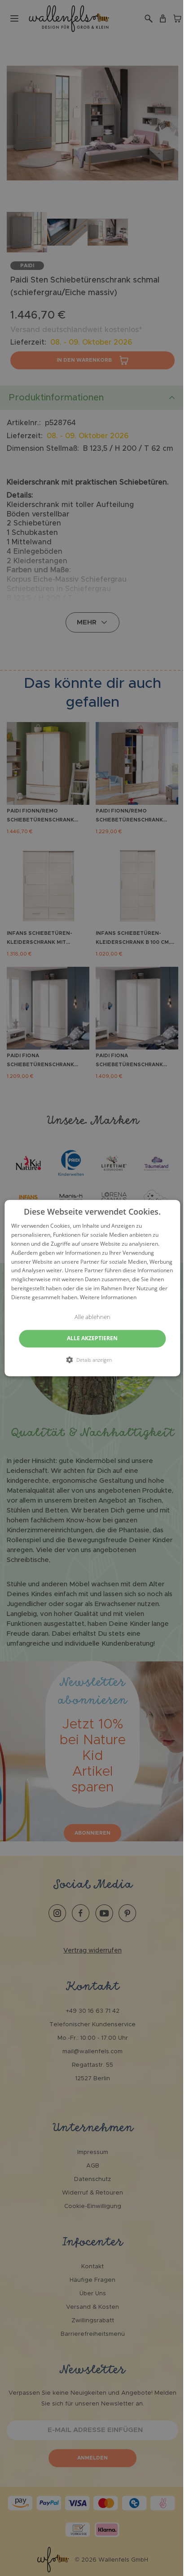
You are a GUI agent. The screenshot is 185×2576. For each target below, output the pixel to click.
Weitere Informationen (108, 1297)
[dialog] (92, 1288)
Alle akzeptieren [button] (92, 1338)
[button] (92, 1360)
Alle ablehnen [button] (92, 1317)
